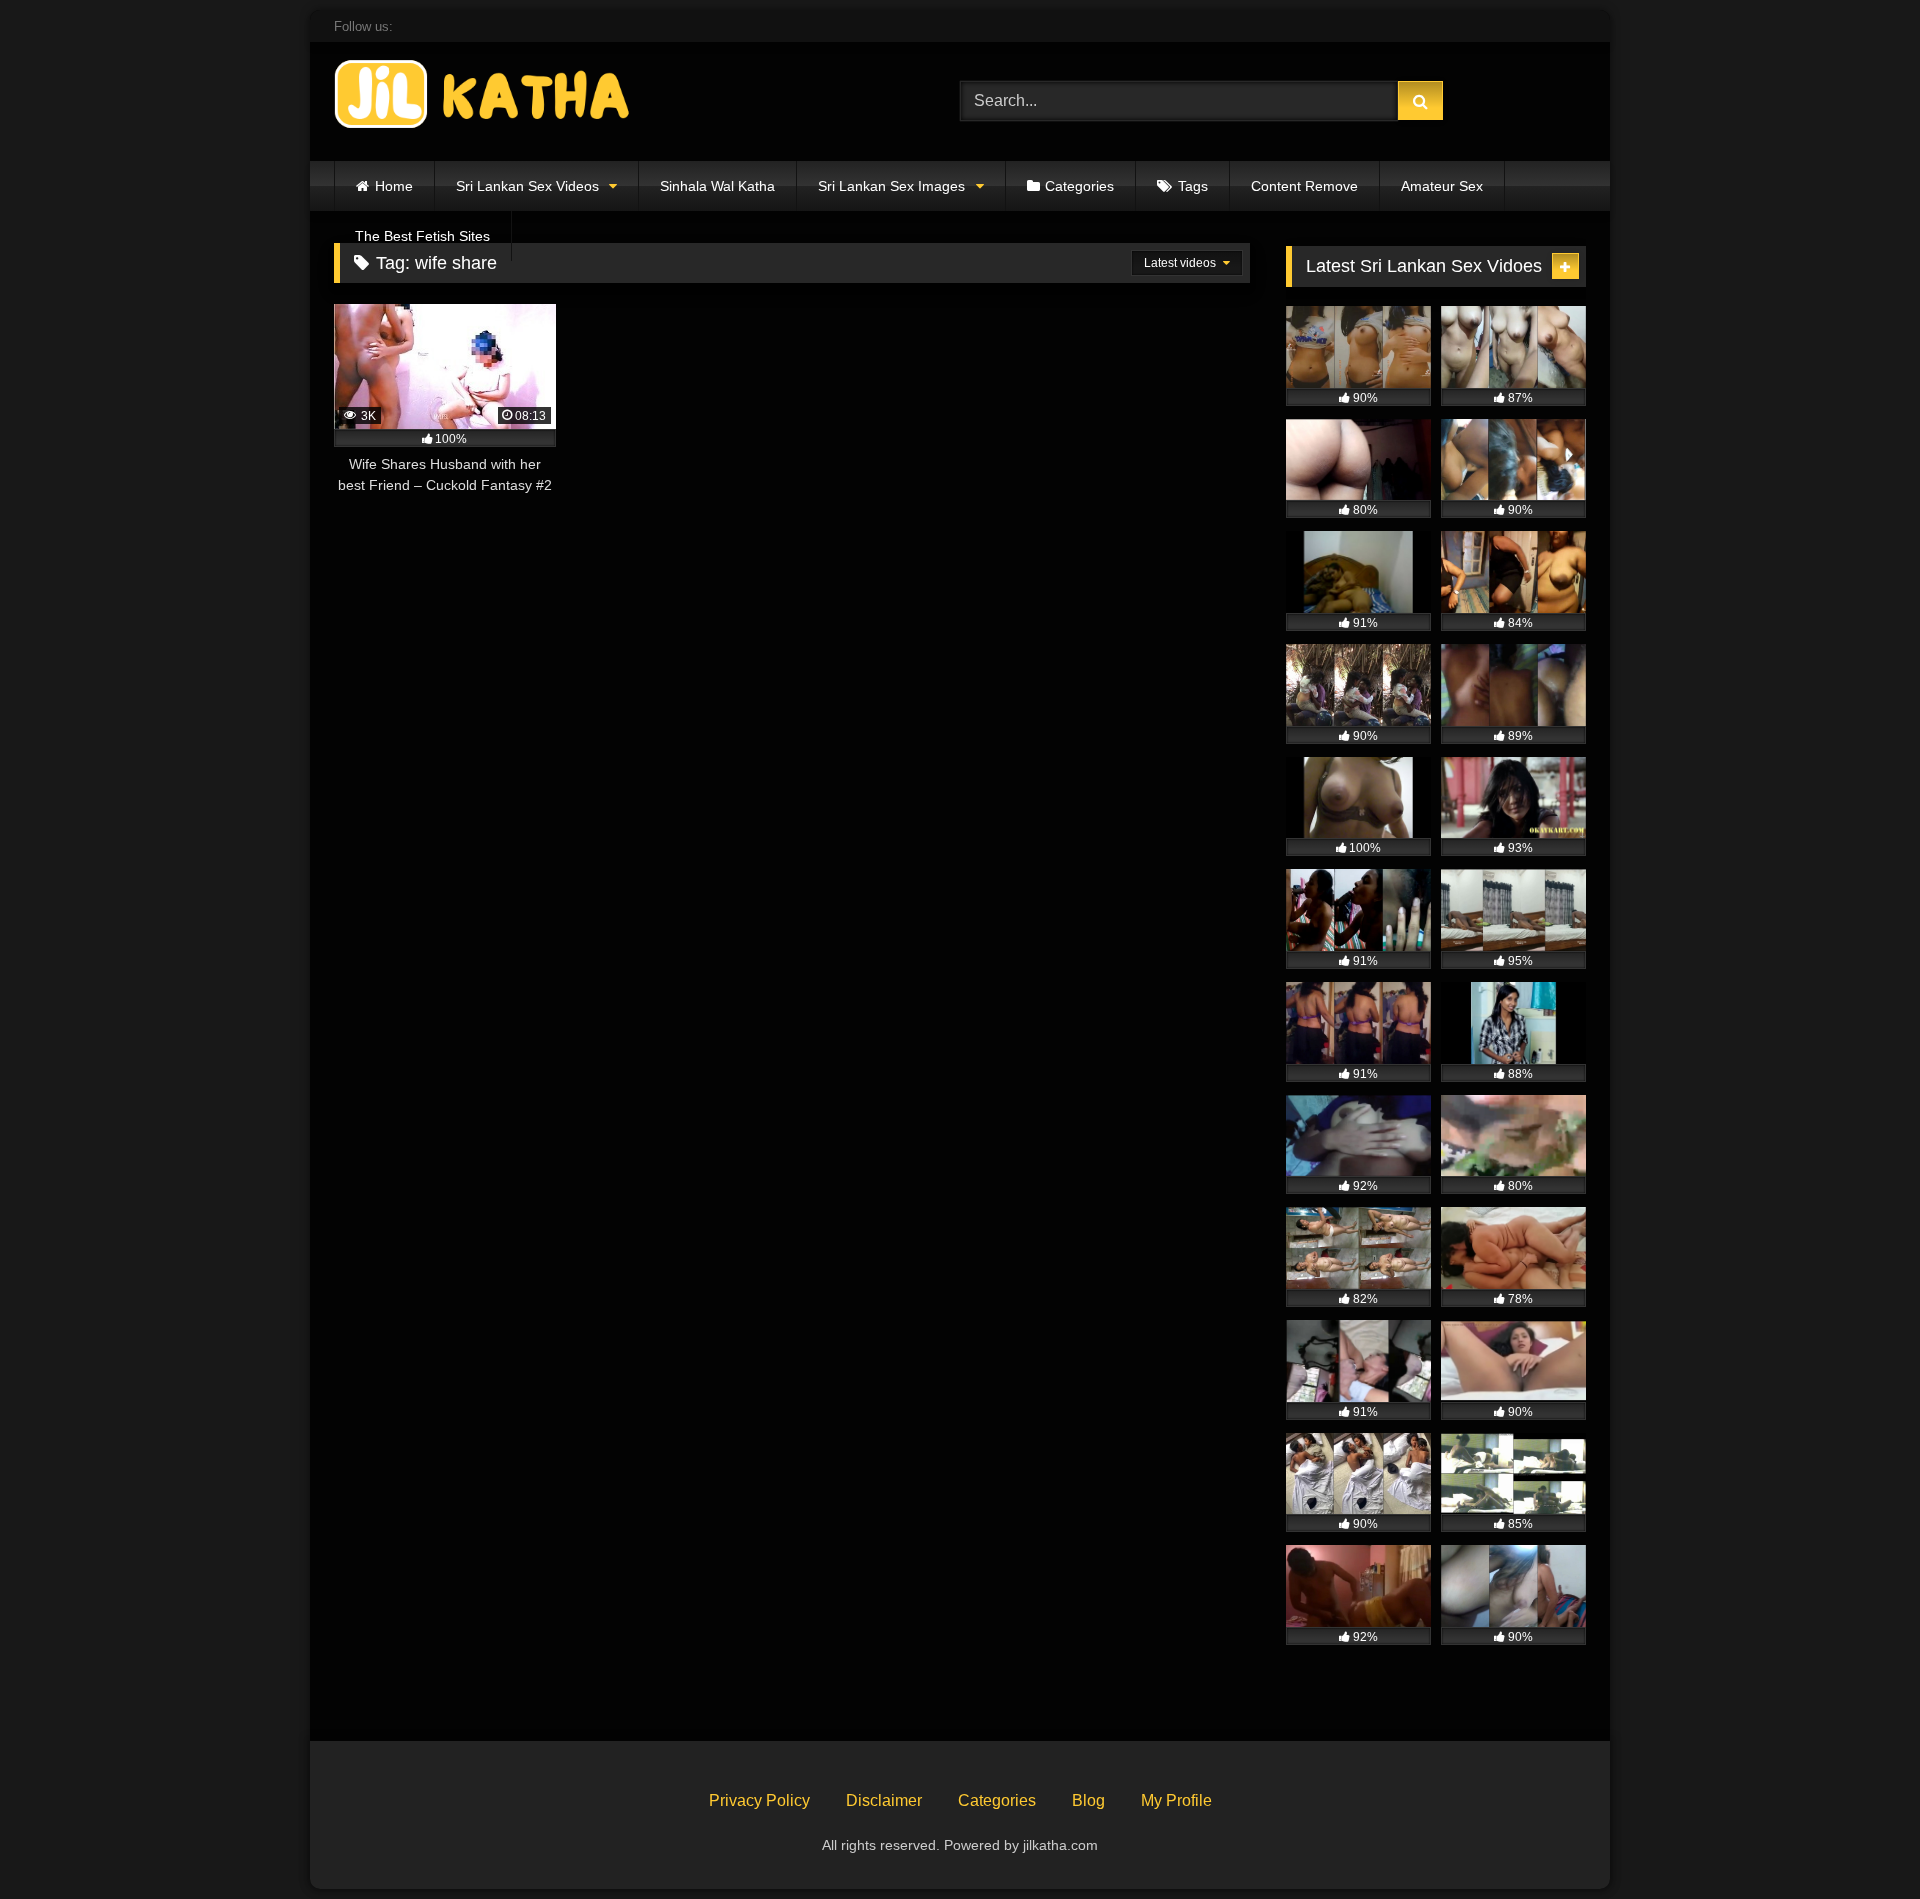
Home (394, 186)
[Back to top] (1858, 1839)
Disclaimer (884, 1800)
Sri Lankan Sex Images (891, 186)
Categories (1079, 186)
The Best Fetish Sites (422, 236)
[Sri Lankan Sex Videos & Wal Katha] (484, 97)
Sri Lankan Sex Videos (527, 186)
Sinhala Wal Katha (717, 186)
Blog (1088, 1800)
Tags (1193, 186)
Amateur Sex (1442, 186)
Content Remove (1304, 186)
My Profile (1176, 1800)
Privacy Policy (759, 1800)
